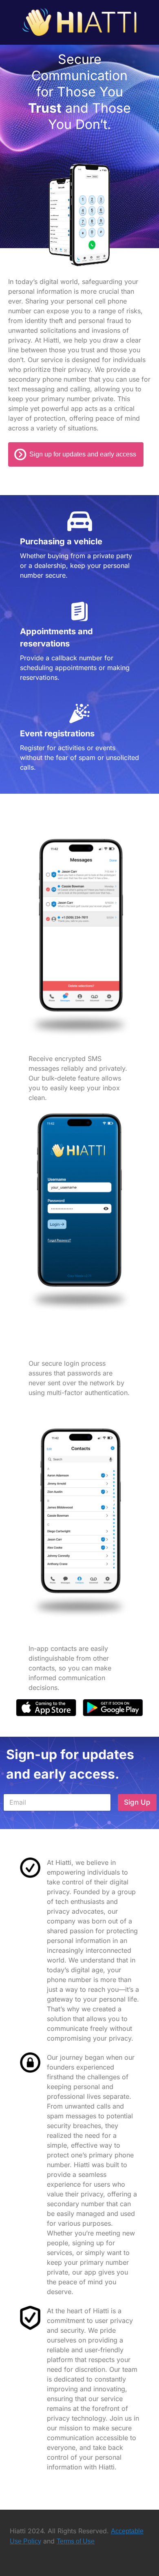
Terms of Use (76, 2541)
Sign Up (137, 1802)
